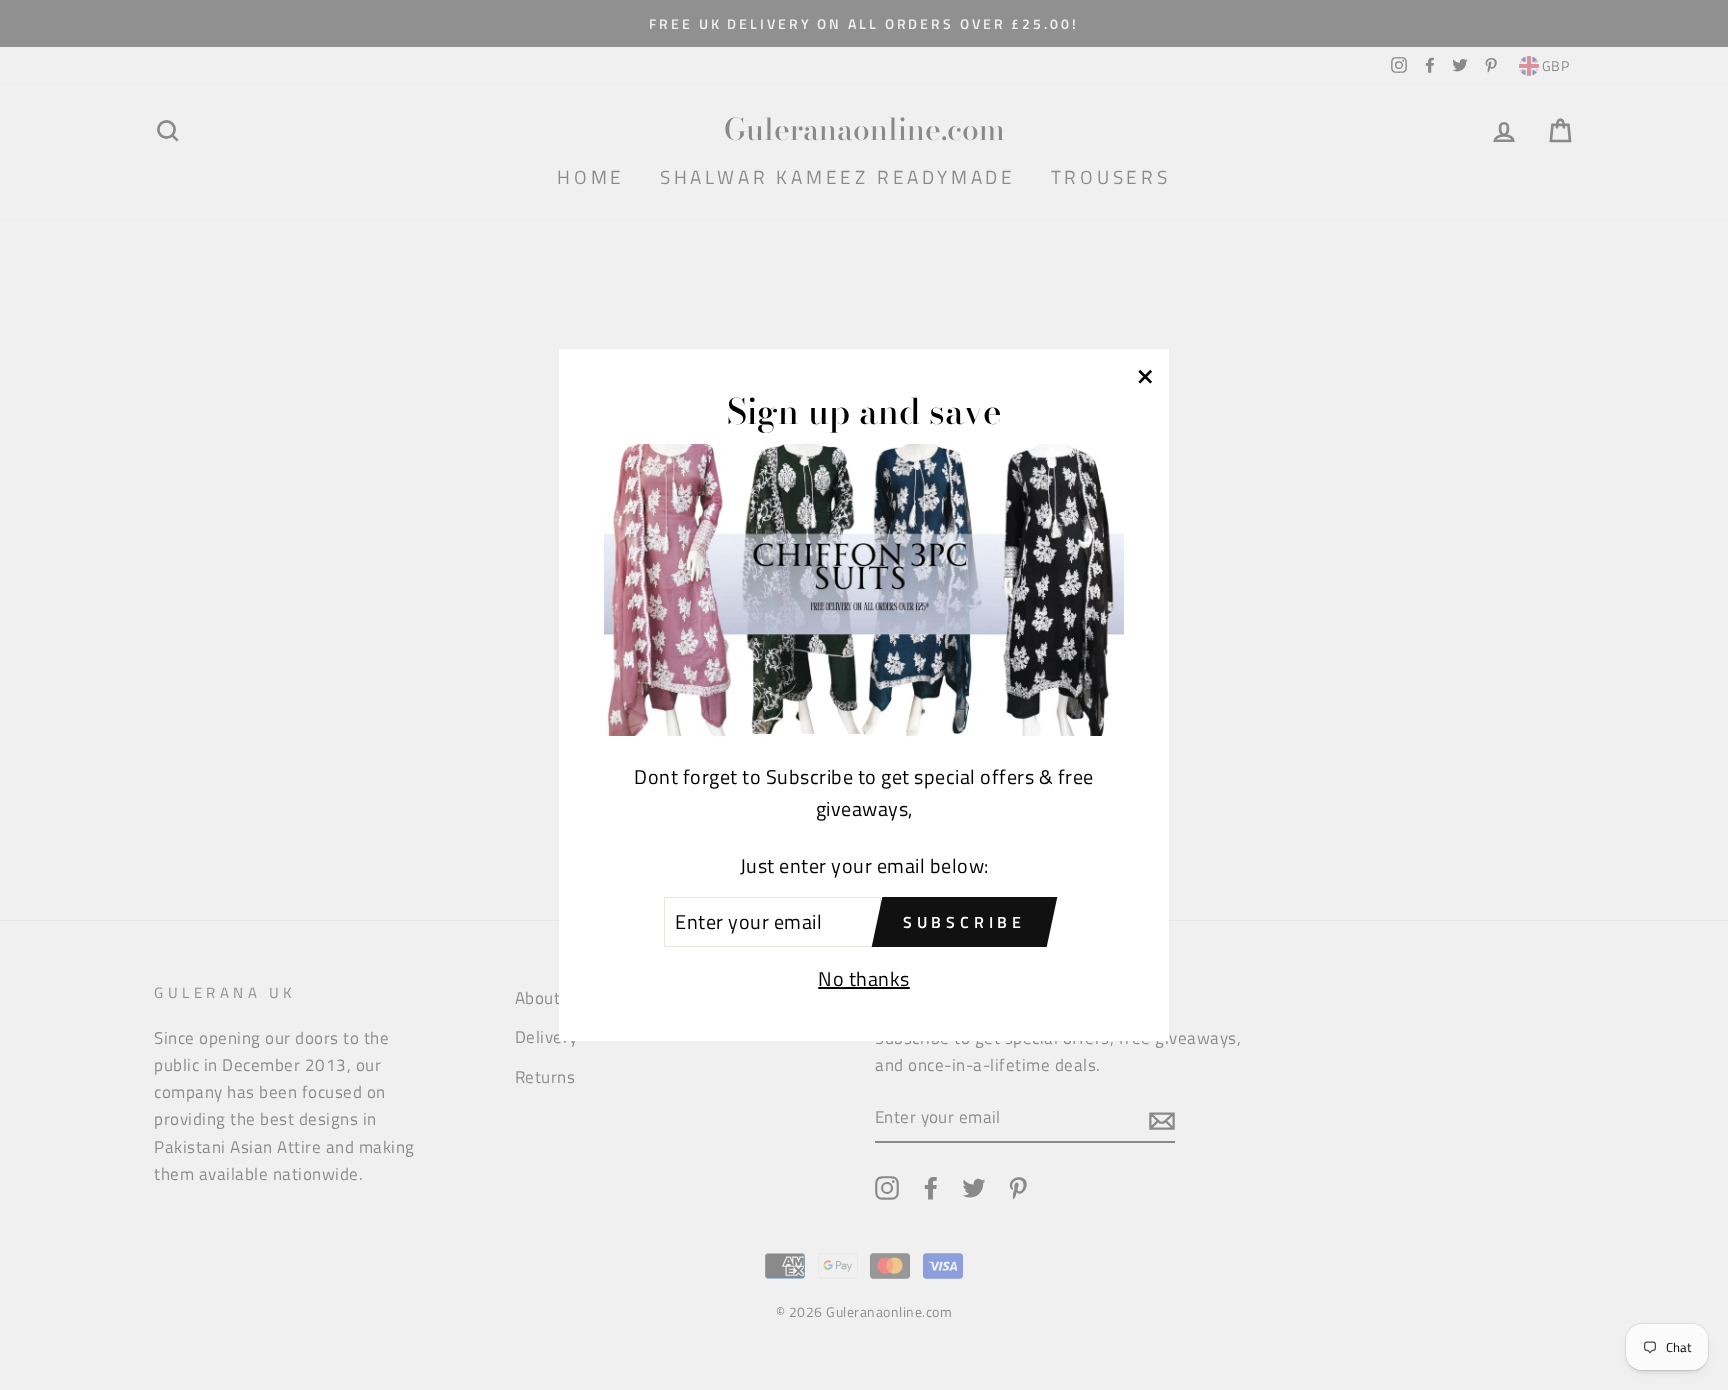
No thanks (864, 978)
